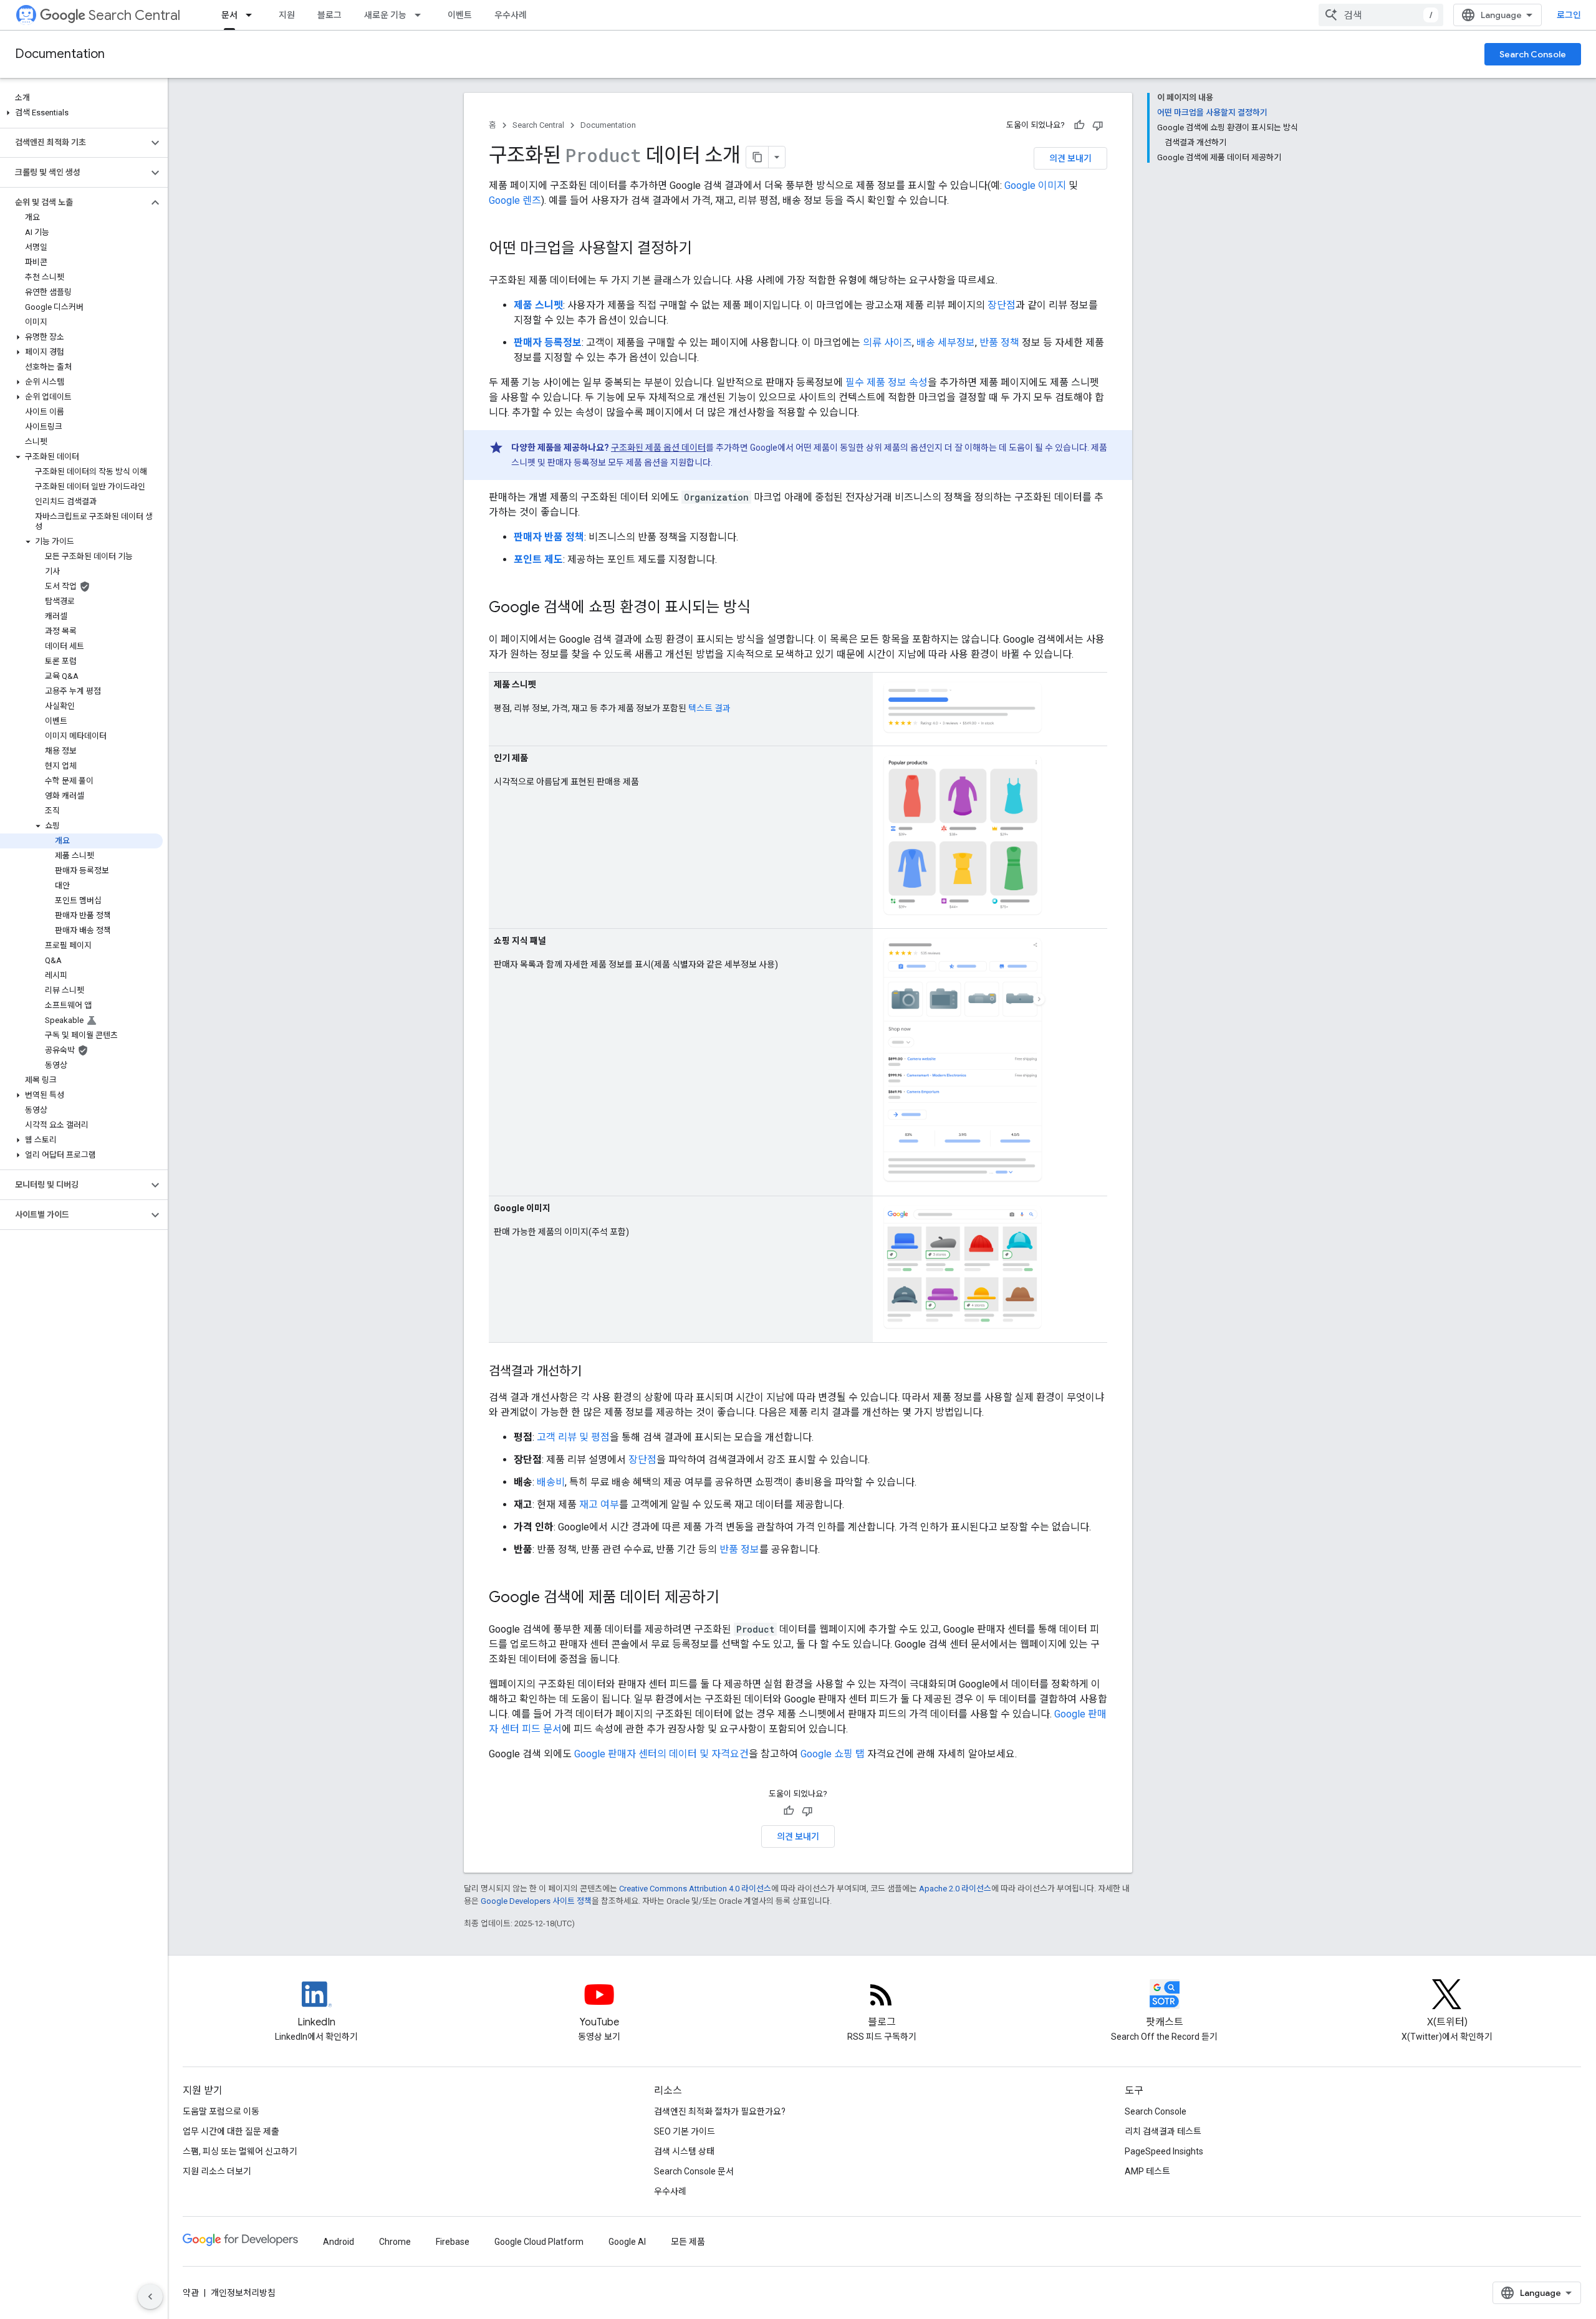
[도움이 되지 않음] (1098, 125)
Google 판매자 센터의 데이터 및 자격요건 (661, 1754)
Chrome (395, 2242)
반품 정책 (999, 343)
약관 (191, 2293)
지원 (287, 15)
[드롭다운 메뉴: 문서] (252, 15)
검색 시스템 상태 (684, 2151)
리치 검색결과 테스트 (1163, 2131)
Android (339, 2242)
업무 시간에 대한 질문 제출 (231, 2131)
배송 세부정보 (946, 343)
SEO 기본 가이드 (685, 2131)
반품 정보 (739, 1549)
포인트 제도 (538, 559)
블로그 (329, 15)
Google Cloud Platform (539, 2242)
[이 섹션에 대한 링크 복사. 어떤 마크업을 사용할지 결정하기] (704, 249)
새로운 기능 (385, 15)
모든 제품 (688, 2242)
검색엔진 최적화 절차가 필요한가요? (720, 2111)
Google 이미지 (1035, 185)
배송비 (551, 1482)
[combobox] (1381, 15)
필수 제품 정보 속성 (887, 382)
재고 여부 (599, 1505)
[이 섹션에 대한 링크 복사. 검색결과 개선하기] (594, 1372)
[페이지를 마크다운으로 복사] (757, 157)
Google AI (627, 2242)
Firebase (453, 2242)
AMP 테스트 (1147, 2171)
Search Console (1533, 54)
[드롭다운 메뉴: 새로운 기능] (421, 15)
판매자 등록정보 (548, 343)
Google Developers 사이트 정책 (536, 1901)
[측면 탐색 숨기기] (150, 2297)
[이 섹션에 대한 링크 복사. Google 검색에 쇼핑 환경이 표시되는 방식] (763, 608)
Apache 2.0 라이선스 (955, 1889)
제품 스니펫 (538, 305)
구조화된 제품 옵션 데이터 (658, 448)
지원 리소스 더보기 (217, 2171)
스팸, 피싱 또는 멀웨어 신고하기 (240, 2151)
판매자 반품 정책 (549, 537)
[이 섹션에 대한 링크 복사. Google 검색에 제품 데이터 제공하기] (732, 1598)
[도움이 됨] (1079, 125)
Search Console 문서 (694, 2171)
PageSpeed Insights (1164, 2151)
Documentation (60, 54)
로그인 (1569, 15)
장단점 (1002, 305)
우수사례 (511, 15)
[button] (81, 113)
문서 (229, 15)
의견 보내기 (1070, 158)
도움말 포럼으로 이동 (221, 2111)
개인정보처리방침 (243, 2293)
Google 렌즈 (515, 200)
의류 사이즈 (887, 343)
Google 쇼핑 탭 (833, 1754)
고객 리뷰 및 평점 (573, 1437)
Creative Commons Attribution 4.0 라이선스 (695, 1889)
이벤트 (460, 15)
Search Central (134, 15)
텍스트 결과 (709, 708)
